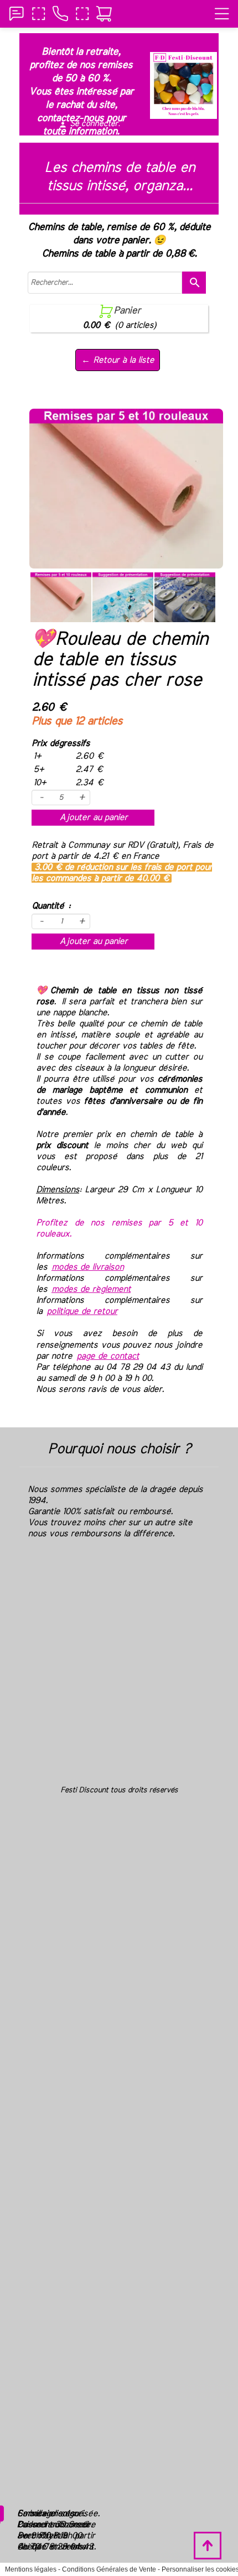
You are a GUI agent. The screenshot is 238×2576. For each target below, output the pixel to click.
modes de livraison (87, 1267)
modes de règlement (91, 1289)
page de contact (108, 1356)
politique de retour (82, 1311)
